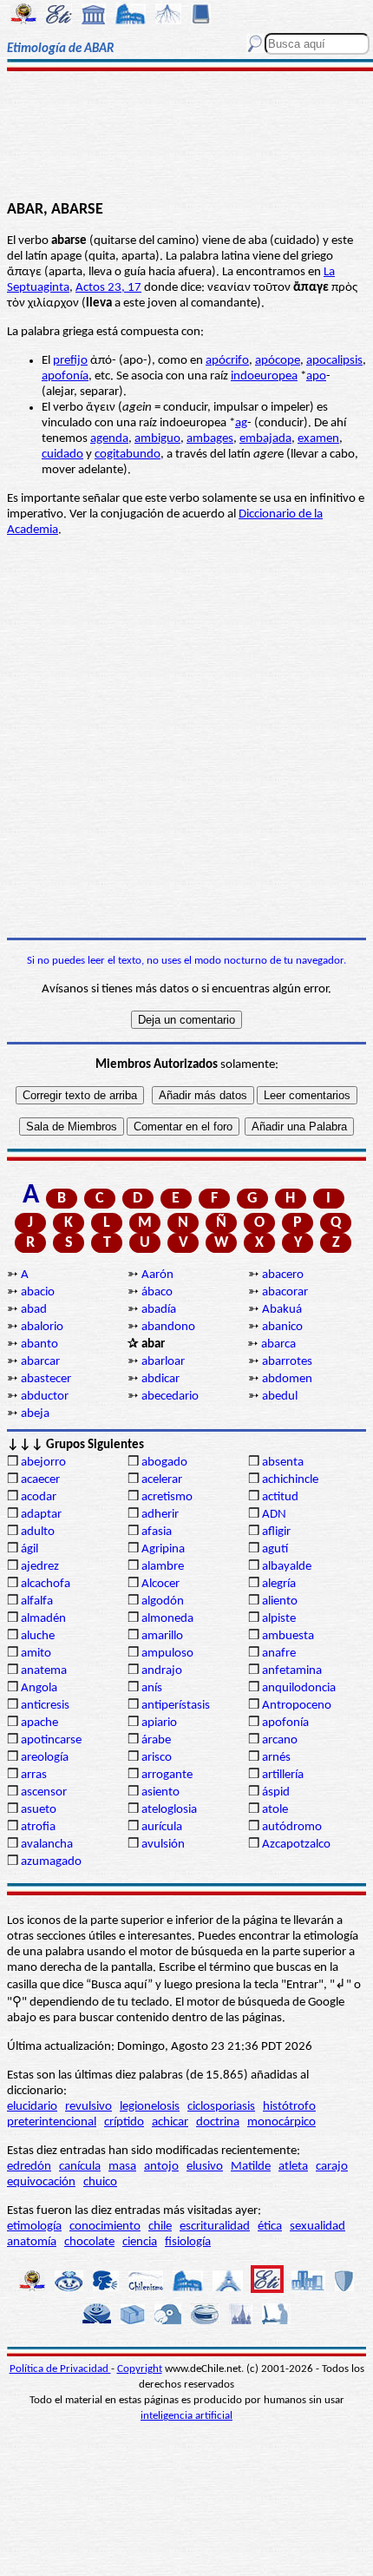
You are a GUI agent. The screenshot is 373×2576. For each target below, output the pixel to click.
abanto (39, 1344)
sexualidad (317, 2227)
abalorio (42, 1327)
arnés (276, 1758)
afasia (157, 1532)
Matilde (251, 2167)
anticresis (45, 1706)
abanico (282, 1327)
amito (36, 1654)
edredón (29, 2167)
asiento (160, 1792)
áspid (276, 1792)
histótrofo (289, 2107)
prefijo (70, 361)
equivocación (41, 2182)
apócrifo (227, 361)
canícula (80, 2167)
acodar (39, 1497)
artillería (283, 1775)
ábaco (157, 1292)
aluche (38, 1636)
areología (45, 1758)
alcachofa (46, 1584)
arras (34, 1775)
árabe (156, 1740)
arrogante (167, 1775)
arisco (157, 1758)
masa (122, 2167)
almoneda (167, 1619)
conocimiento (105, 2227)
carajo (332, 2167)
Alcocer (160, 1584)
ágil (29, 1549)
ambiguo (157, 439)
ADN (274, 1515)
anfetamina (292, 1671)
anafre (279, 1654)
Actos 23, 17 (108, 288)
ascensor (44, 1792)
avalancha (47, 1845)
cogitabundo (128, 455)
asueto (39, 1810)
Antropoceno (297, 1706)
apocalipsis (334, 361)
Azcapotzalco (296, 1845)
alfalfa (37, 1601)
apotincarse (51, 1740)
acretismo (167, 1497)
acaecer (40, 1480)
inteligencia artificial (186, 2416)
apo (316, 376)
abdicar (160, 1379)
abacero (283, 1275)
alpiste (279, 1619)
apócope (278, 361)
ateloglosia (169, 1810)
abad (34, 1310)
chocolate (89, 2242)
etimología (34, 2227)
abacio (38, 1292)
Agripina (163, 1549)
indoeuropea (264, 376)
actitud (280, 1497)
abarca (278, 1344)
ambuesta (288, 1636)
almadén (43, 1619)
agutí (275, 1549)
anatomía (32, 2242)
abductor (45, 1397)
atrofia (38, 1827)
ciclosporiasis (221, 2107)
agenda (109, 439)
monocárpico (281, 2122)
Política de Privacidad (60, 2369)
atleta (293, 2167)
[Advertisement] (186, 136)
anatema (44, 1671)
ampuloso (167, 1654)
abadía (159, 1310)
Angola (39, 1688)
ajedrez (40, 1567)
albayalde (287, 1567)
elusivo (205, 2167)
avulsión (163, 1845)
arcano (280, 1740)
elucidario (32, 2107)
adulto (38, 1532)
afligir (276, 1532)
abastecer (46, 1379)
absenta (283, 1463)
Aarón (157, 1275)
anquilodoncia (299, 1688)
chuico (100, 2182)
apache (39, 1723)
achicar (170, 2122)
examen (318, 439)
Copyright (140, 2369)
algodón (163, 1601)
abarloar (163, 1362)
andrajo (162, 1671)
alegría (279, 1584)
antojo (161, 2167)
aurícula (162, 1827)
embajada (265, 439)
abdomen (287, 1379)
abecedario (170, 1397)
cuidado (62, 455)
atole (275, 1810)
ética (270, 2227)
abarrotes (287, 1362)
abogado (164, 1463)
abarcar (40, 1362)
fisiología (188, 2242)
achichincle (290, 1480)
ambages (210, 439)
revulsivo (88, 2107)
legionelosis (150, 2107)
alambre (163, 1567)
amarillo (162, 1636)
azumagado (51, 1862)
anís (152, 1688)
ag (241, 423)
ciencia (140, 2242)
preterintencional (52, 2122)
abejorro (43, 1463)
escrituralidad (215, 2227)
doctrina (218, 2122)
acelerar (162, 1480)
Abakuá (282, 1310)
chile (160, 2227)
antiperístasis (176, 1706)
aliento (280, 1601)
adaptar (41, 1515)
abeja (35, 1414)
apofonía (65, 376)
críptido (124, 2122)
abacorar (285, 1292)
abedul (280, 1397)
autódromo (292, 1827)
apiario (159, 1723)
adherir (160, 1515)
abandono (168, 1327)
